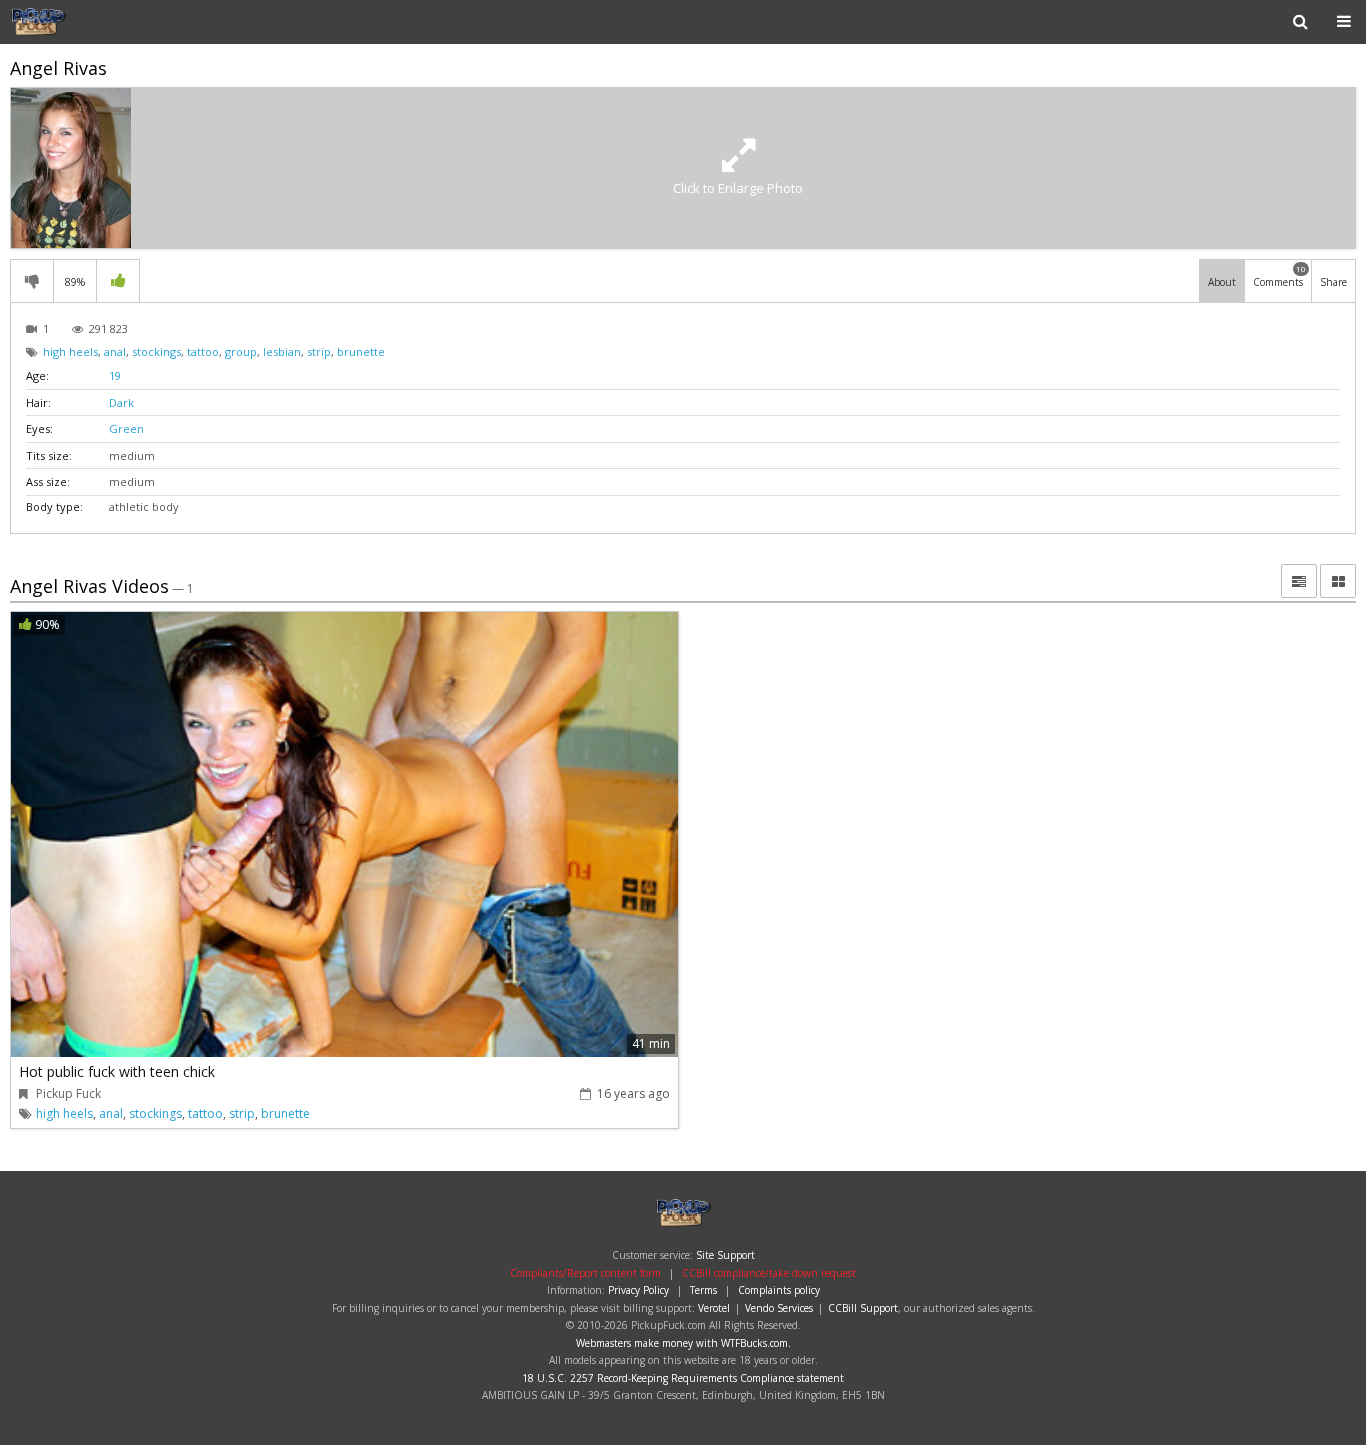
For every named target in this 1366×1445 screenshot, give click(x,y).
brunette (361, 351)
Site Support (725, 1255)
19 (115, 375)
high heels (70, 351)
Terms (703, 1290)
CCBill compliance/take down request (769, 1273)
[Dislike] (32, 281)
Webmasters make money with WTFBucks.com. (683, 1343)
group (241, 351)
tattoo (203, 351)
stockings (156, 351)
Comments (1279, 276)
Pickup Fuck (74, 22)
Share (1333, 282)
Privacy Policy (638, 1290)
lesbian (282, 351)
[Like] (118, 281)
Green (126, 428)
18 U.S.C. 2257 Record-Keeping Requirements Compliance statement (683, 1378)
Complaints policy (779, 1290)
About (1222, 282)
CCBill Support (863, 1308)
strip (319, 351)
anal (115, 351)
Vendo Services (779, 1308)
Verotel (714, 1308)
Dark (121, 402)
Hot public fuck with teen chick (117, 1071)
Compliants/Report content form (585, 1273)
